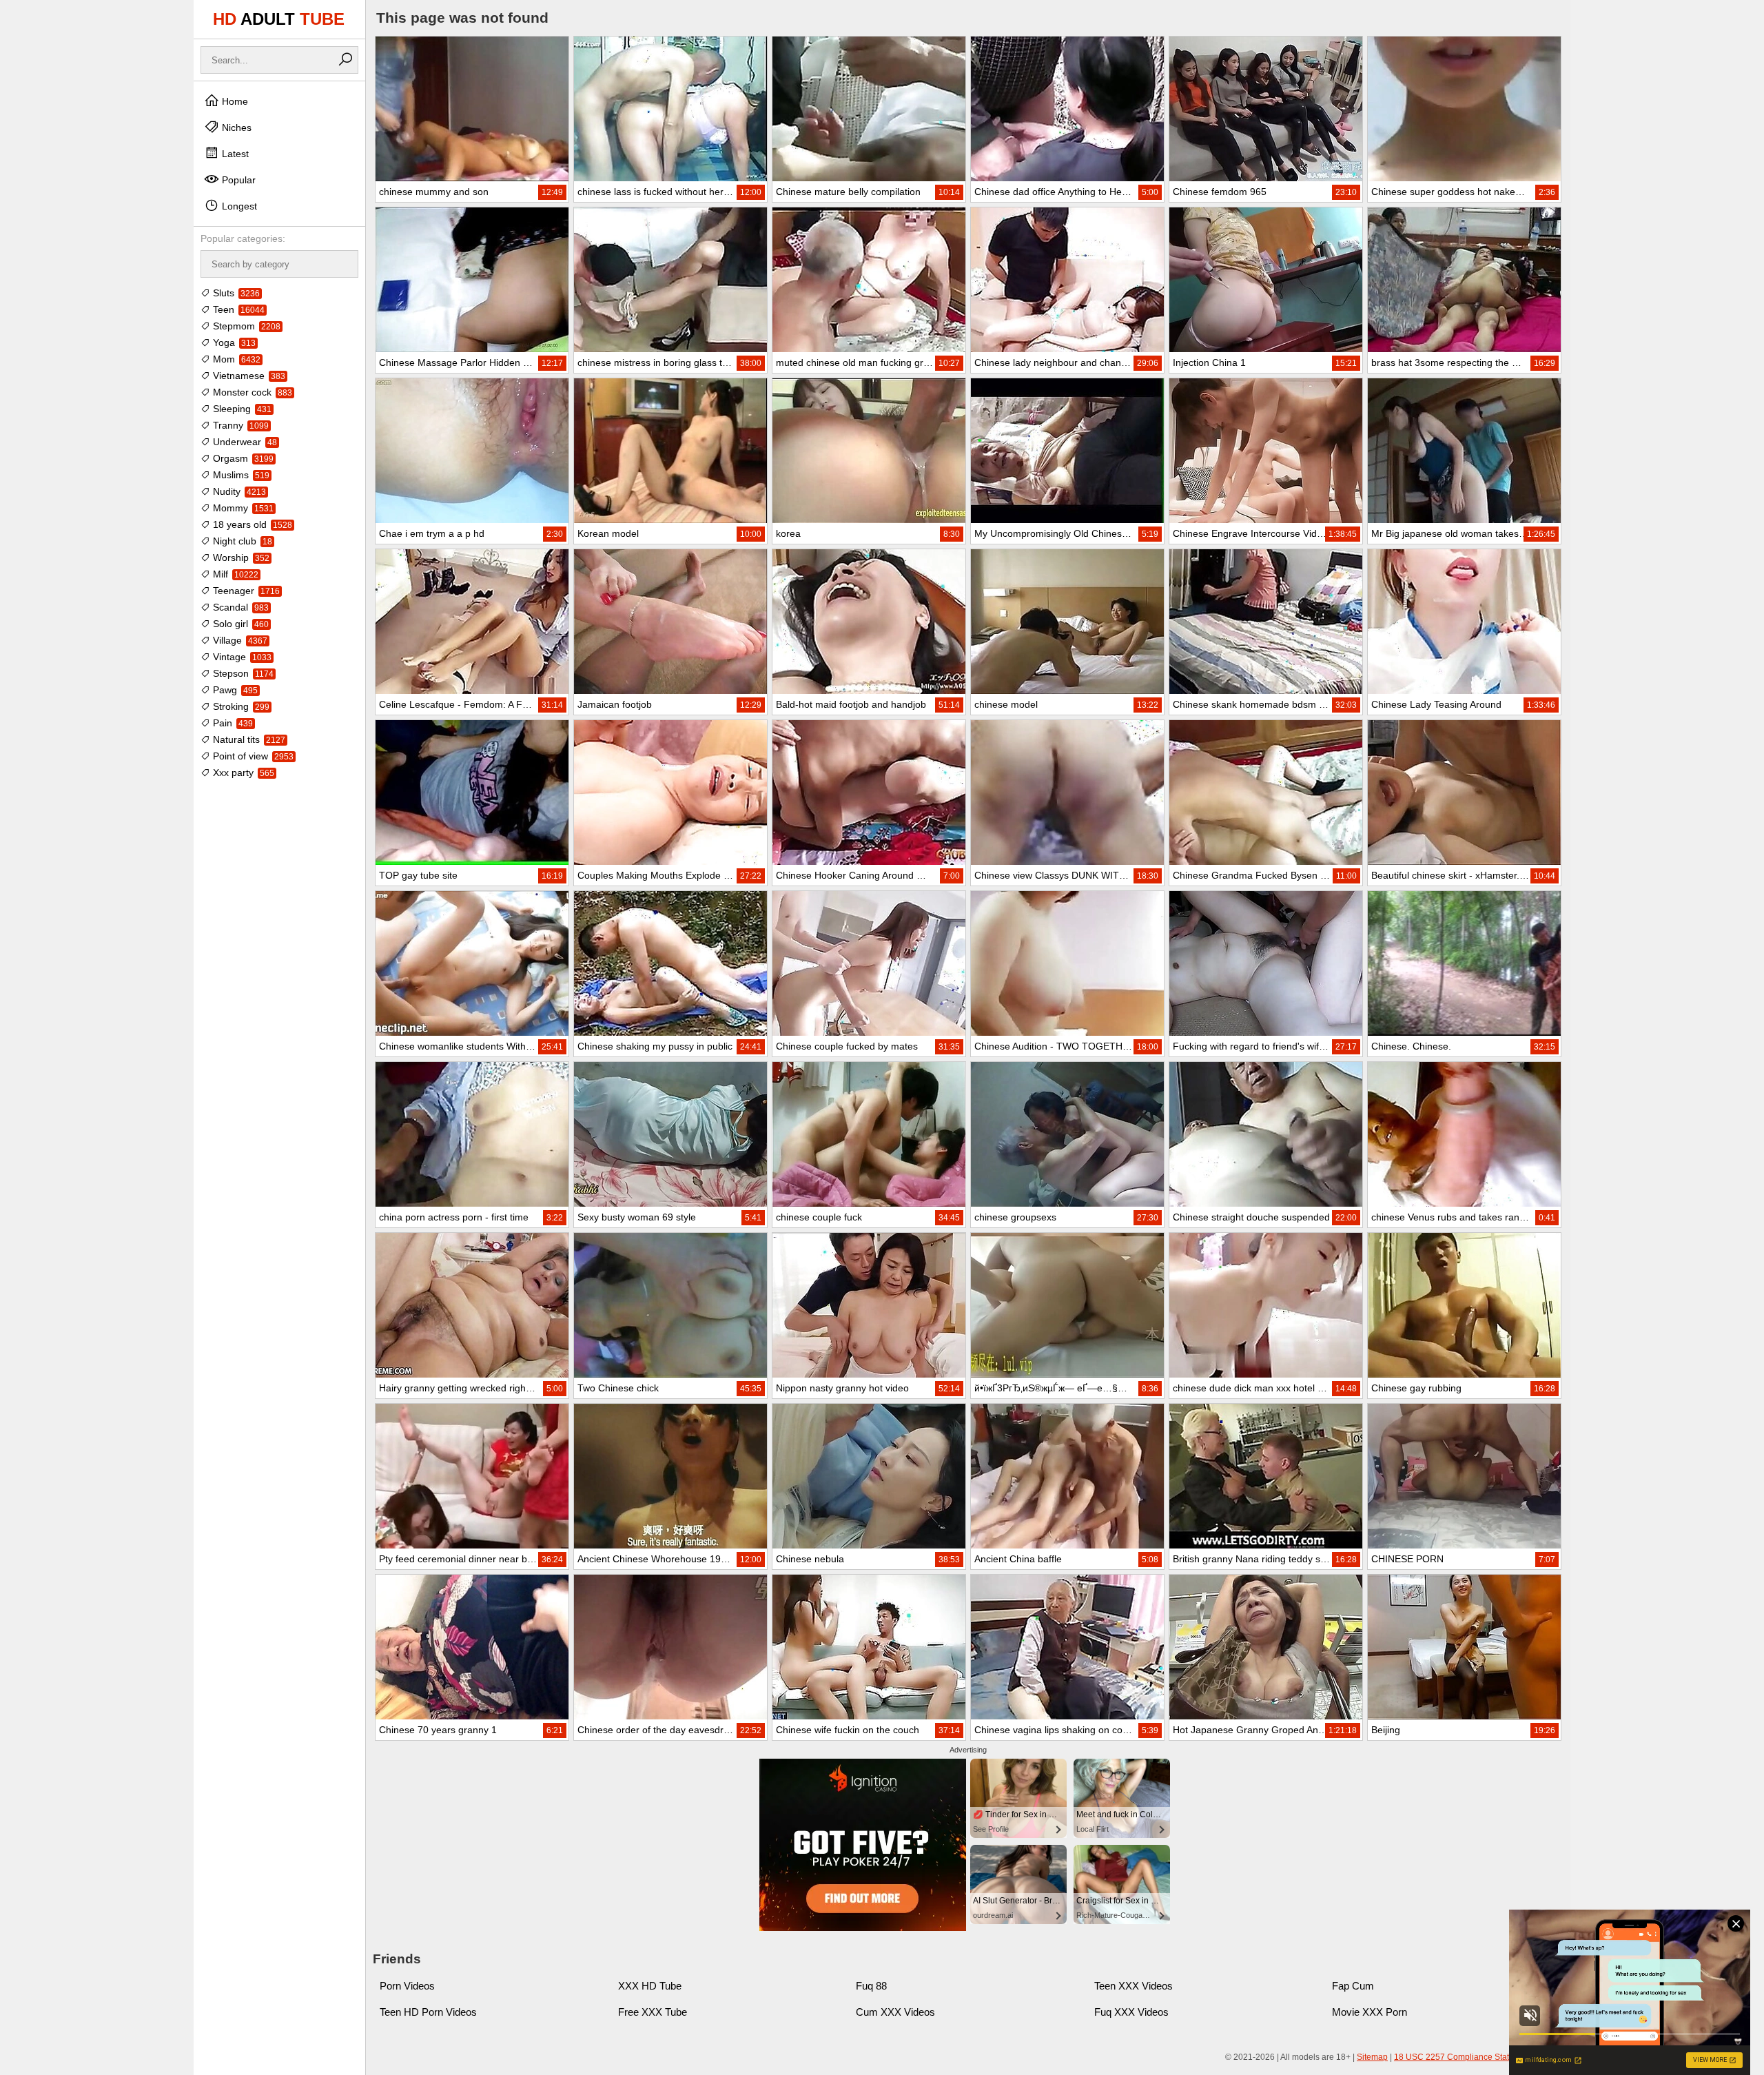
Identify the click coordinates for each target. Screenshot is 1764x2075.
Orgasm (242, 458)
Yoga (233, 343)
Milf (234, 574)
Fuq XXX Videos (1131, 2012)
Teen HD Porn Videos (428, 2012)
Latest (234, 154)
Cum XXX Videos (895, 2012)
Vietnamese (248, 376)
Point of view (252, 756)
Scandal (239, 607)
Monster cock (251, 392)
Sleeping (241, 409)
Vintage (241, 657)
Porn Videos (407, 1986)
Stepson (242, 673)
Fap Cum (1353, 1986)
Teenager (245, 591)
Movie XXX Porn (1370, 2012)
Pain (232, 723)
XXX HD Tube (650, 1986)
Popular (237, 180)
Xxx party (242, 773)
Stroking (240, 706)
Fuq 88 (871, 1986)
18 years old (251, 524)
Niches (235, 127)
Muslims (240, 475)
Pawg (234, 690)
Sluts (235, 293)
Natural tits (248, 739)
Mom (235, 359)
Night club (241, 541)
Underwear (244, 442)
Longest (238, 206)
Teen (237, 309)
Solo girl (239, 624)
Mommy (242, 508)
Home (234, 101)
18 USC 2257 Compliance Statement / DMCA (1479, 2057)
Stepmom (245, 326)
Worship (240, 558)
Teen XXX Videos (1134, 1986)
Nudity (238, 491)
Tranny (239, 425)
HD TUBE (279, 19)
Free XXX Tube (653, 2012)
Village (239, 640)
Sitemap (1372, 2057)
